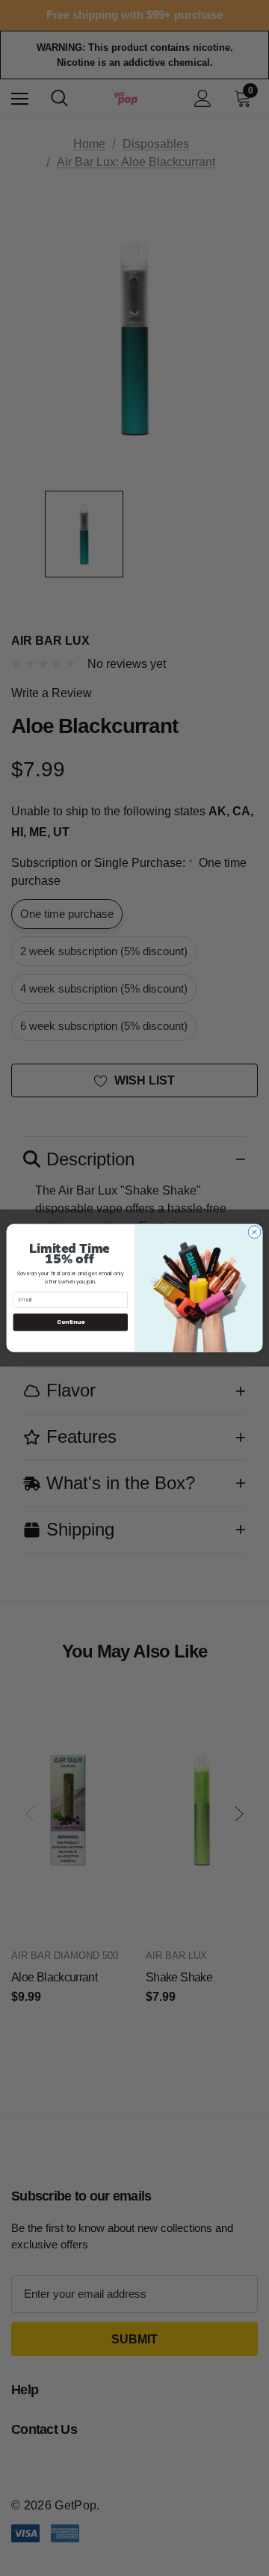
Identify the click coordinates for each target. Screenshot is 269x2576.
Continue (71, 1322)
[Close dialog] (254, 1232)
